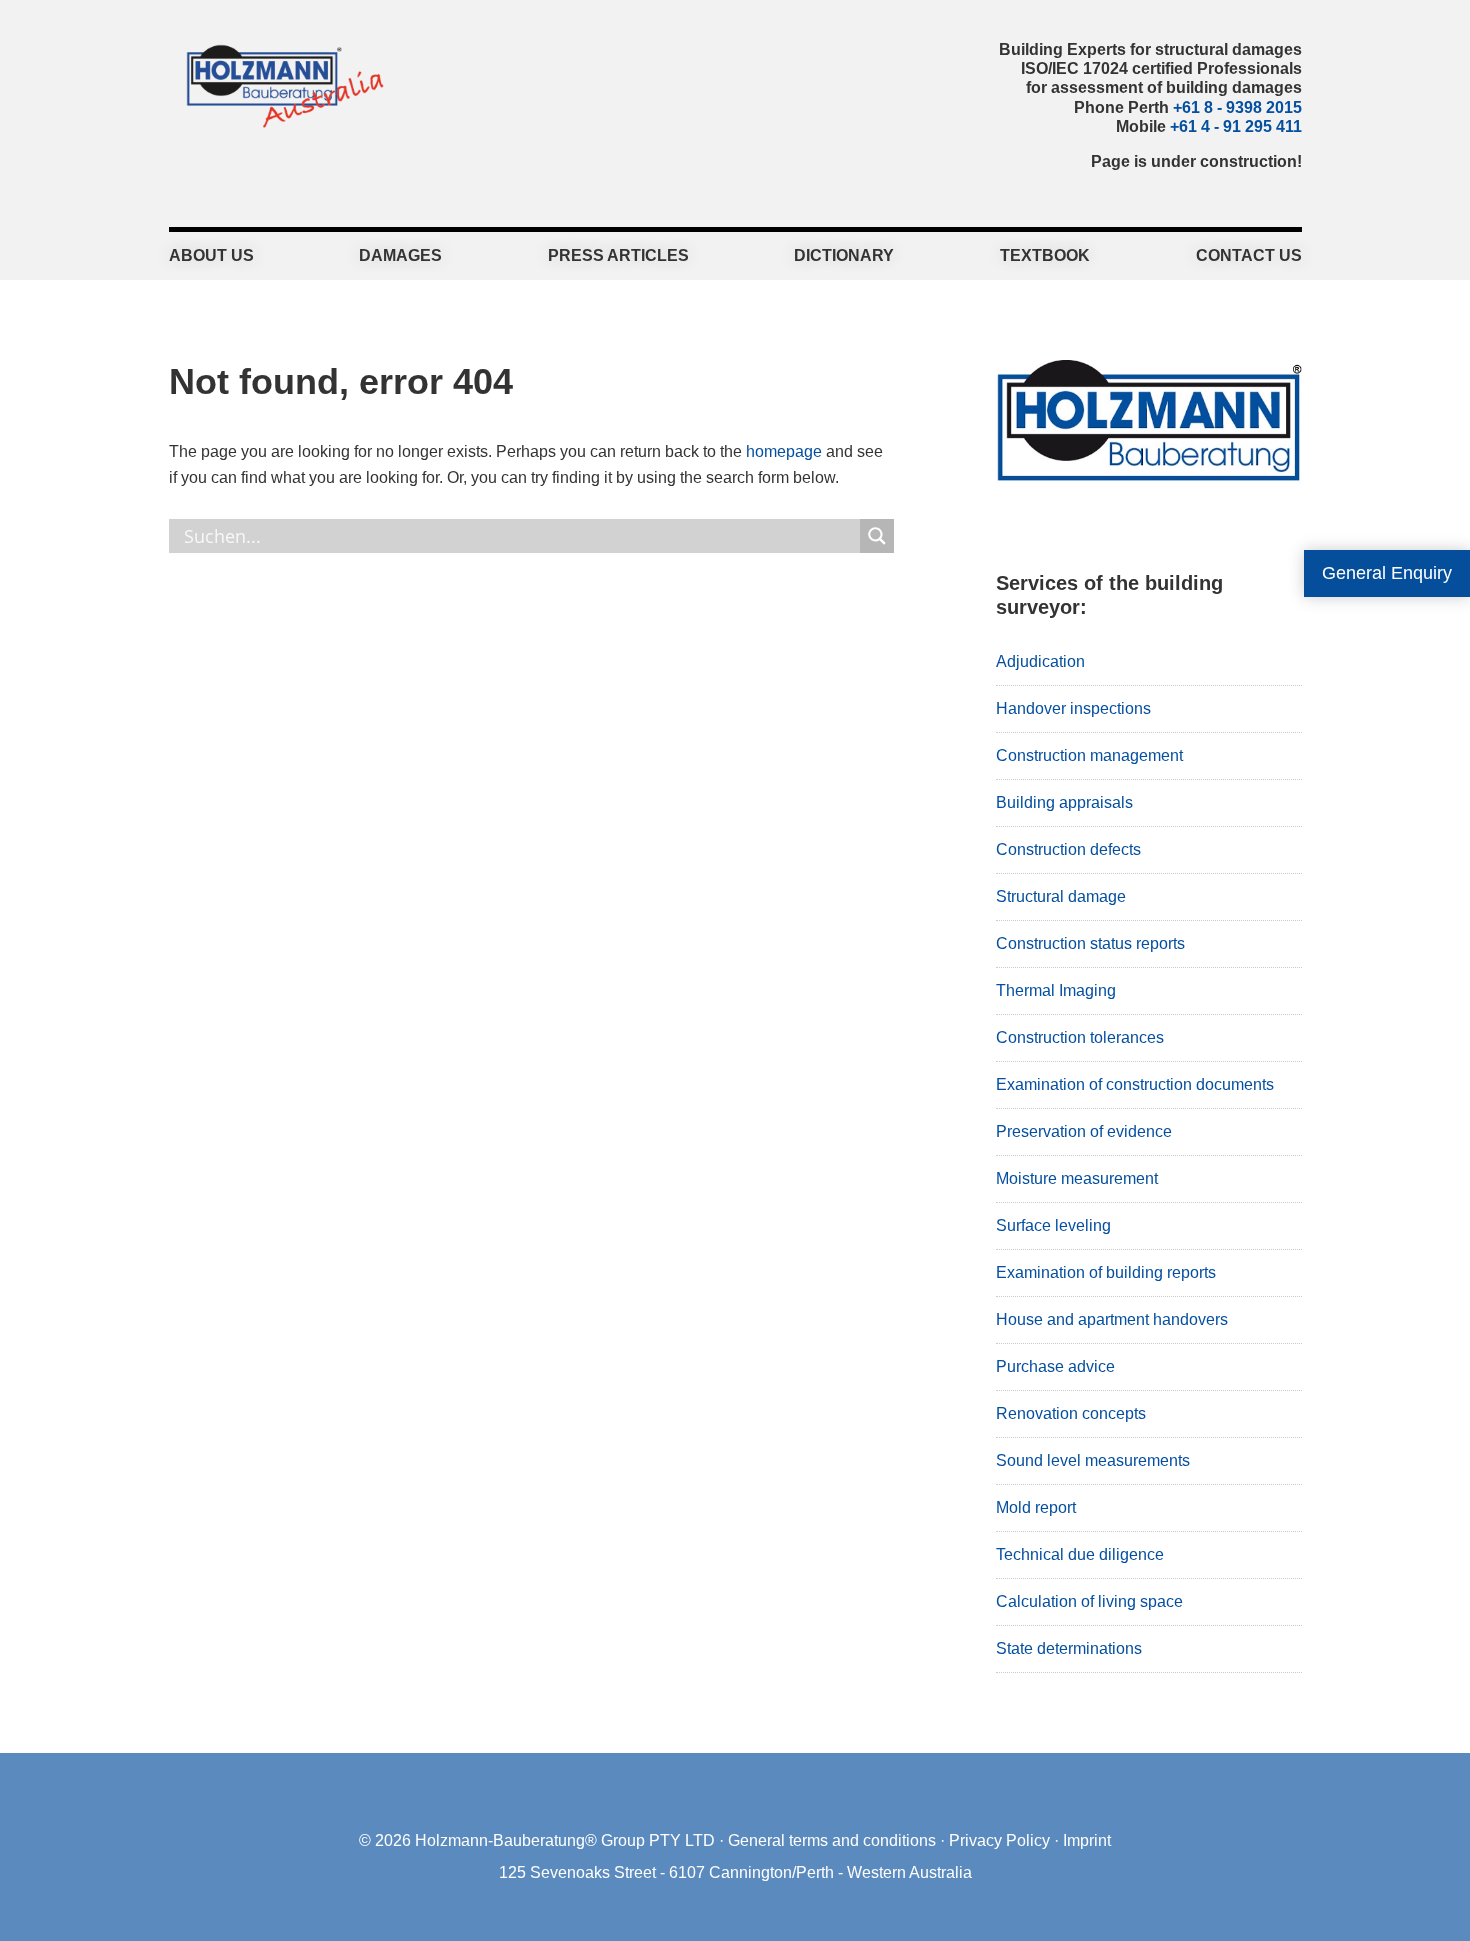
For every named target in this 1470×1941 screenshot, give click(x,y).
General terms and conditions (832, 1840)
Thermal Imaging (1056, 990)
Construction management (1089, 755)
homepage (784, 451)
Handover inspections (1073, 708)
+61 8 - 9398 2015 (1237, 107)
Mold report (1036, 1507)
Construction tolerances (1080, 1037)
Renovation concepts (1071, 1413)
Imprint (1087, 1840)
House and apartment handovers (1112, 1319)
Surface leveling (1053, 1225)
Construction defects (1068, 849)
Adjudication (1040, 661)
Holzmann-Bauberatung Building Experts (279, 85)
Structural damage (1061, 896)
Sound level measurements (1093, 1460)
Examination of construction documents (1135, 1084)
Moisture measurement (1077, 1178)
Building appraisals (1064, 802)
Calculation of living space (1089, 1601)
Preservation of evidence (1084, 1131)
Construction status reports (1090, 943)
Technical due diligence (1080, 1554)
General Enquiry (1387, 573)
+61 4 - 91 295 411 (1236, 126)
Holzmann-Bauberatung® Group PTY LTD (565, 1840)
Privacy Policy (999, 1840)
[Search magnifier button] (877, 536)
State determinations (1069, 1648)
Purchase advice (1055, 1366)
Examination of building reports (1106, 1272)
